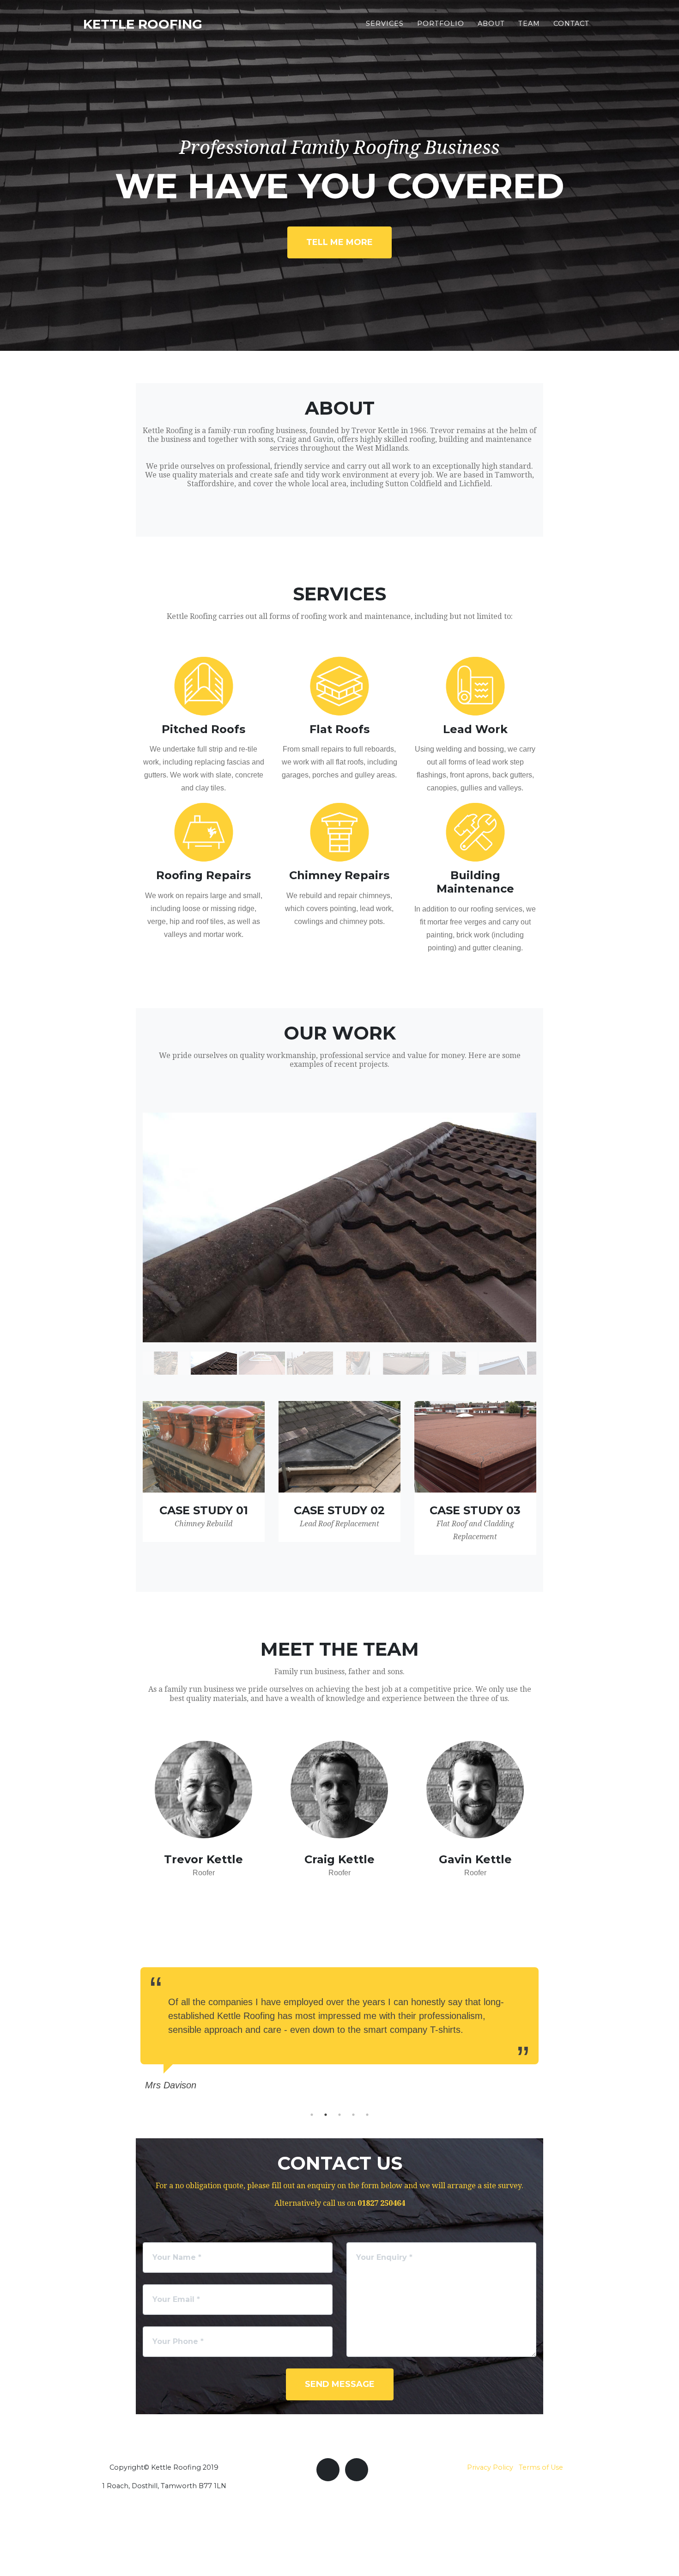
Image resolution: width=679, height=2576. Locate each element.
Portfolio (441, 24)
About (491, 24)
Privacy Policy (490, 2467)
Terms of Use (541, 2467)
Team (529, 24)
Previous (129, 2027)
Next (550, 2027)
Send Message (340, 2384)
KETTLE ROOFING (143, 24)
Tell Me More (339, 242)
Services (385, 24)
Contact (571, 24)
